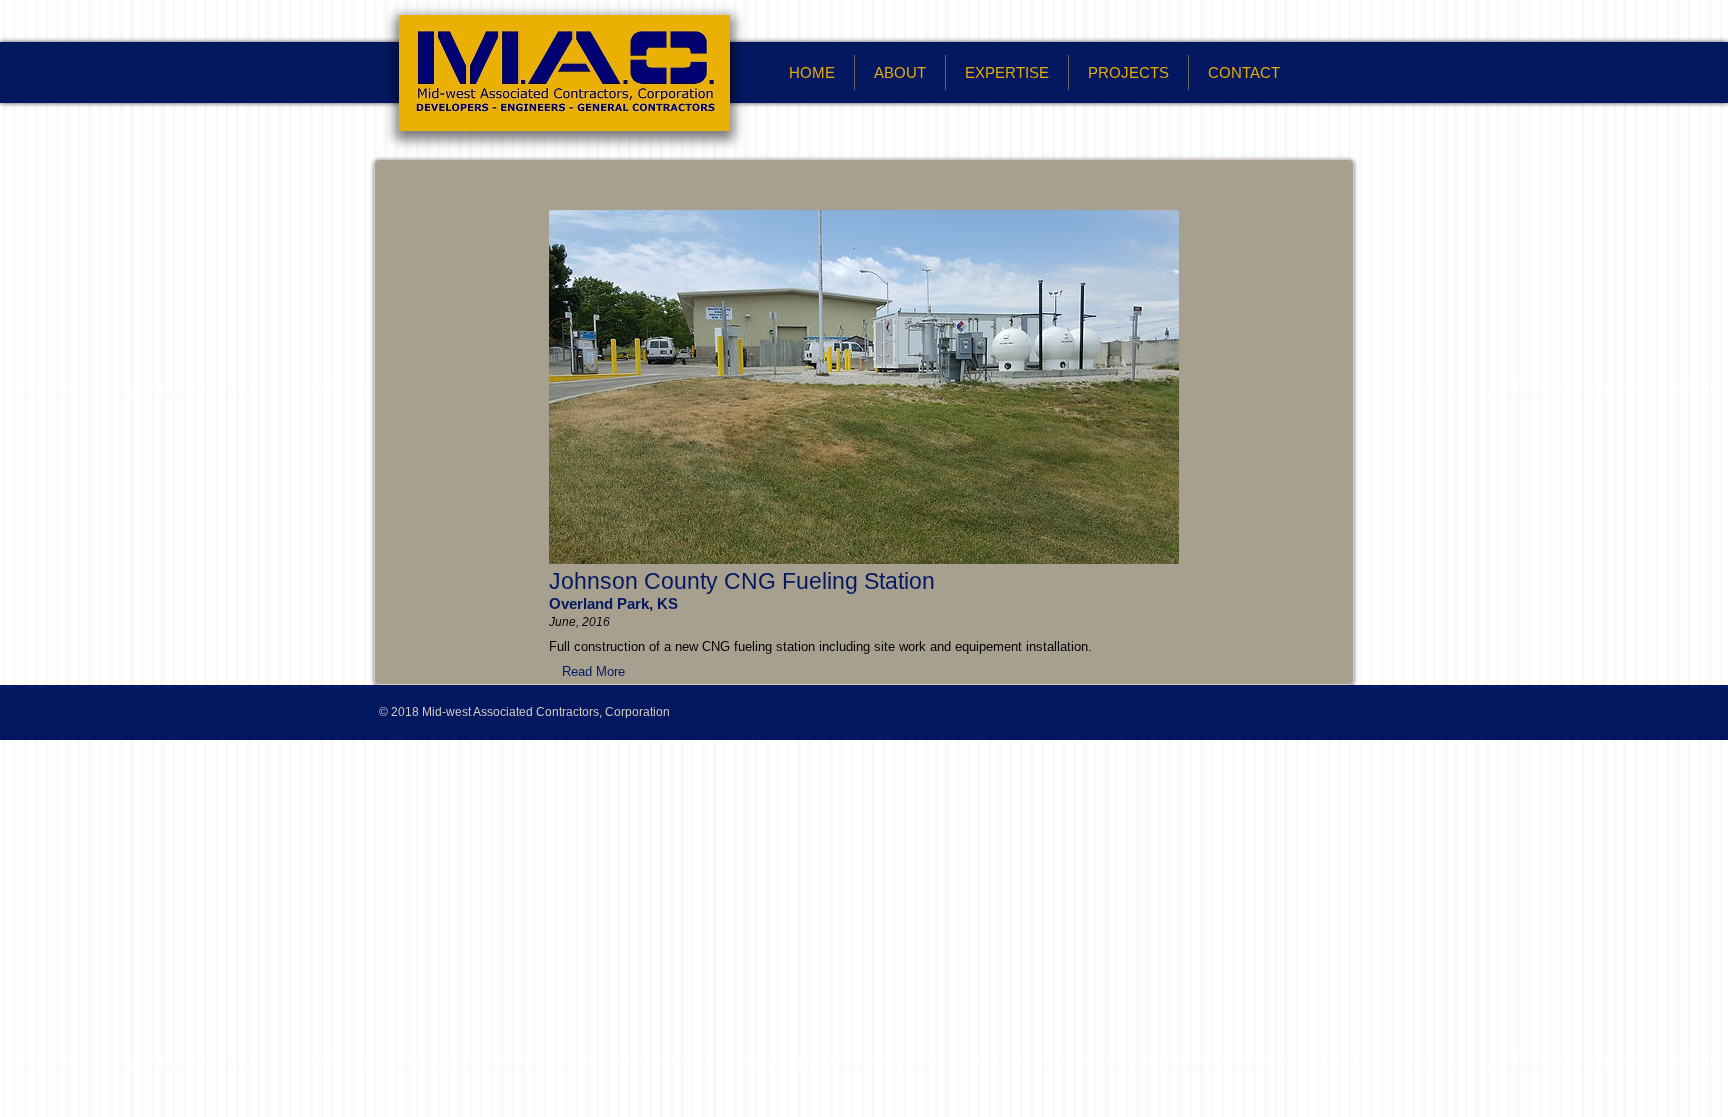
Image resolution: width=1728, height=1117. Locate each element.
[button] (593, 671)
